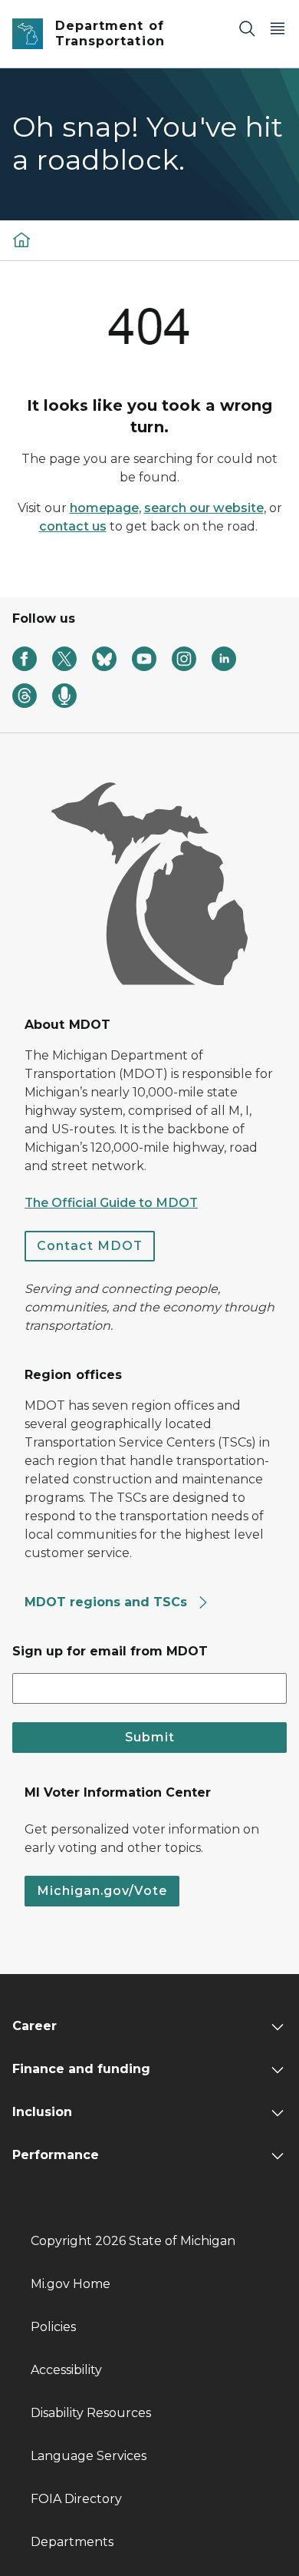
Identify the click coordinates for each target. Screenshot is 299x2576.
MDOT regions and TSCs (108, 1602)
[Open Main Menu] (278, 28)
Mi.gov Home (71, 2284)
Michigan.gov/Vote (102, 1891)
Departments (72, 2542)
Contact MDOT (90, 1246)
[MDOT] (21, 239)
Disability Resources (91, 2413)
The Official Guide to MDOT (111, 1203)
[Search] (247, 28)
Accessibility (66, 2370)
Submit (150, 1737)
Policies (53, 2327)
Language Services (89, 2456)
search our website (204, 508)
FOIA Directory (76, 2499)
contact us (73, 526)
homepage (104, 508)
